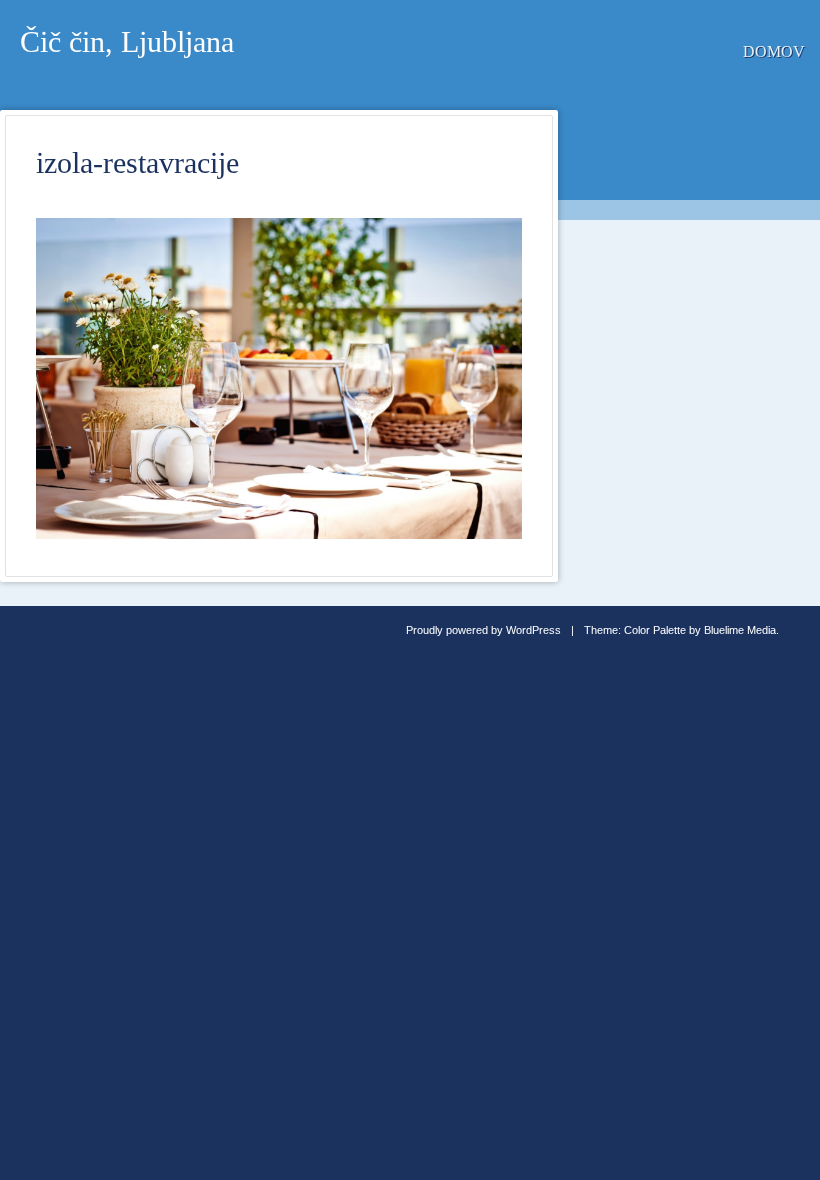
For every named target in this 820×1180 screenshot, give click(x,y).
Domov (774, 51)
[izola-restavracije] (279, 533)
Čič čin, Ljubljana (127, 41)
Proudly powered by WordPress (483, 630)
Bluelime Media (740, 630)
